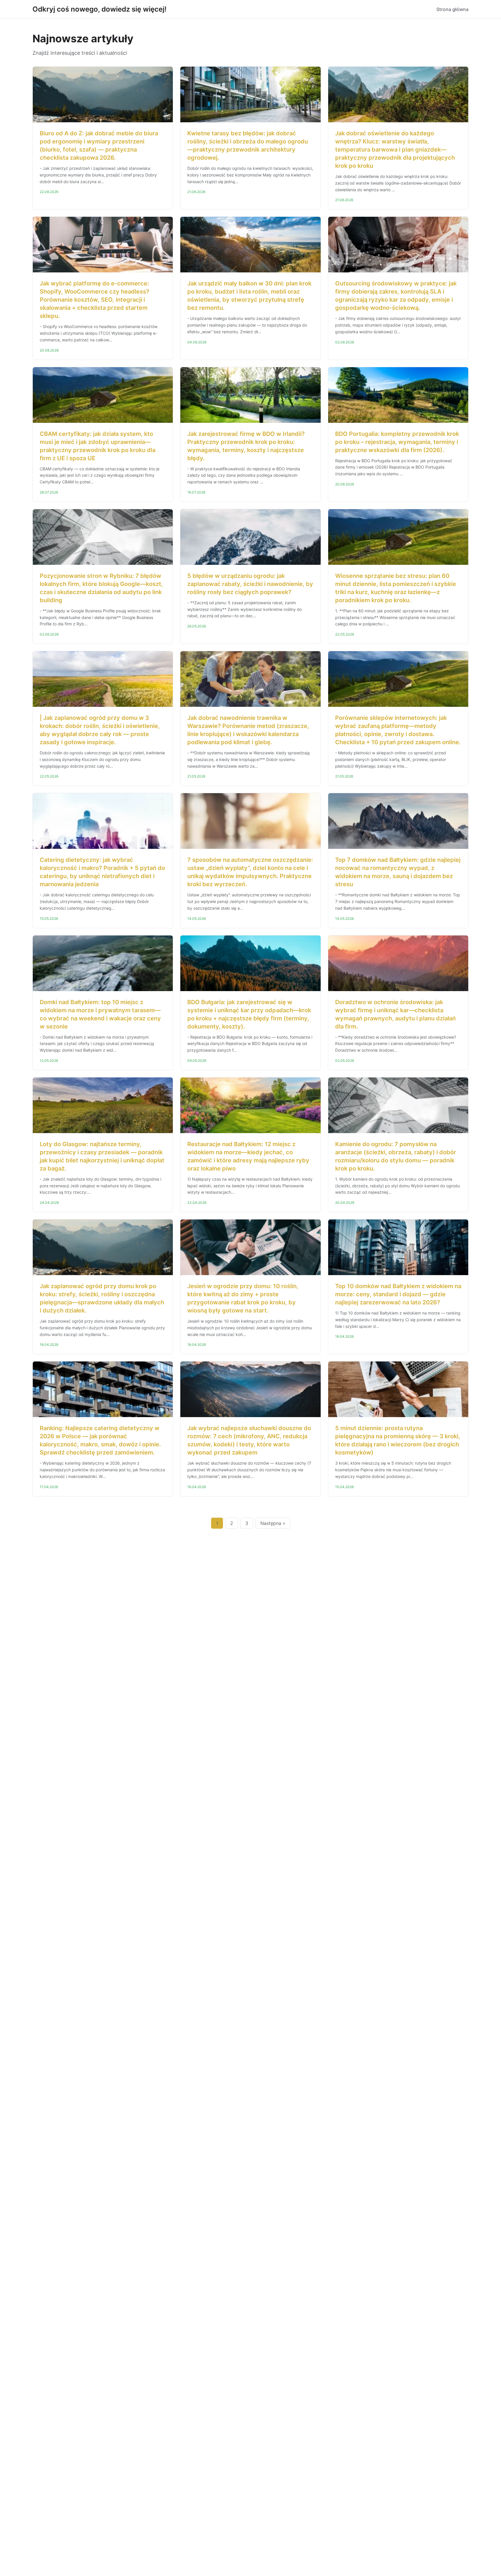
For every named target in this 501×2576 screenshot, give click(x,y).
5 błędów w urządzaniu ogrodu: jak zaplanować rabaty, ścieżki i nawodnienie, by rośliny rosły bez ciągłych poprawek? (250, 584)
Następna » (273, 1523)
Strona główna (452, 9)
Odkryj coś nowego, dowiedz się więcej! (99, 9)
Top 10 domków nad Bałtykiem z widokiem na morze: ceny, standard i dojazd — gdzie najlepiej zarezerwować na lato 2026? (398, 1294)
